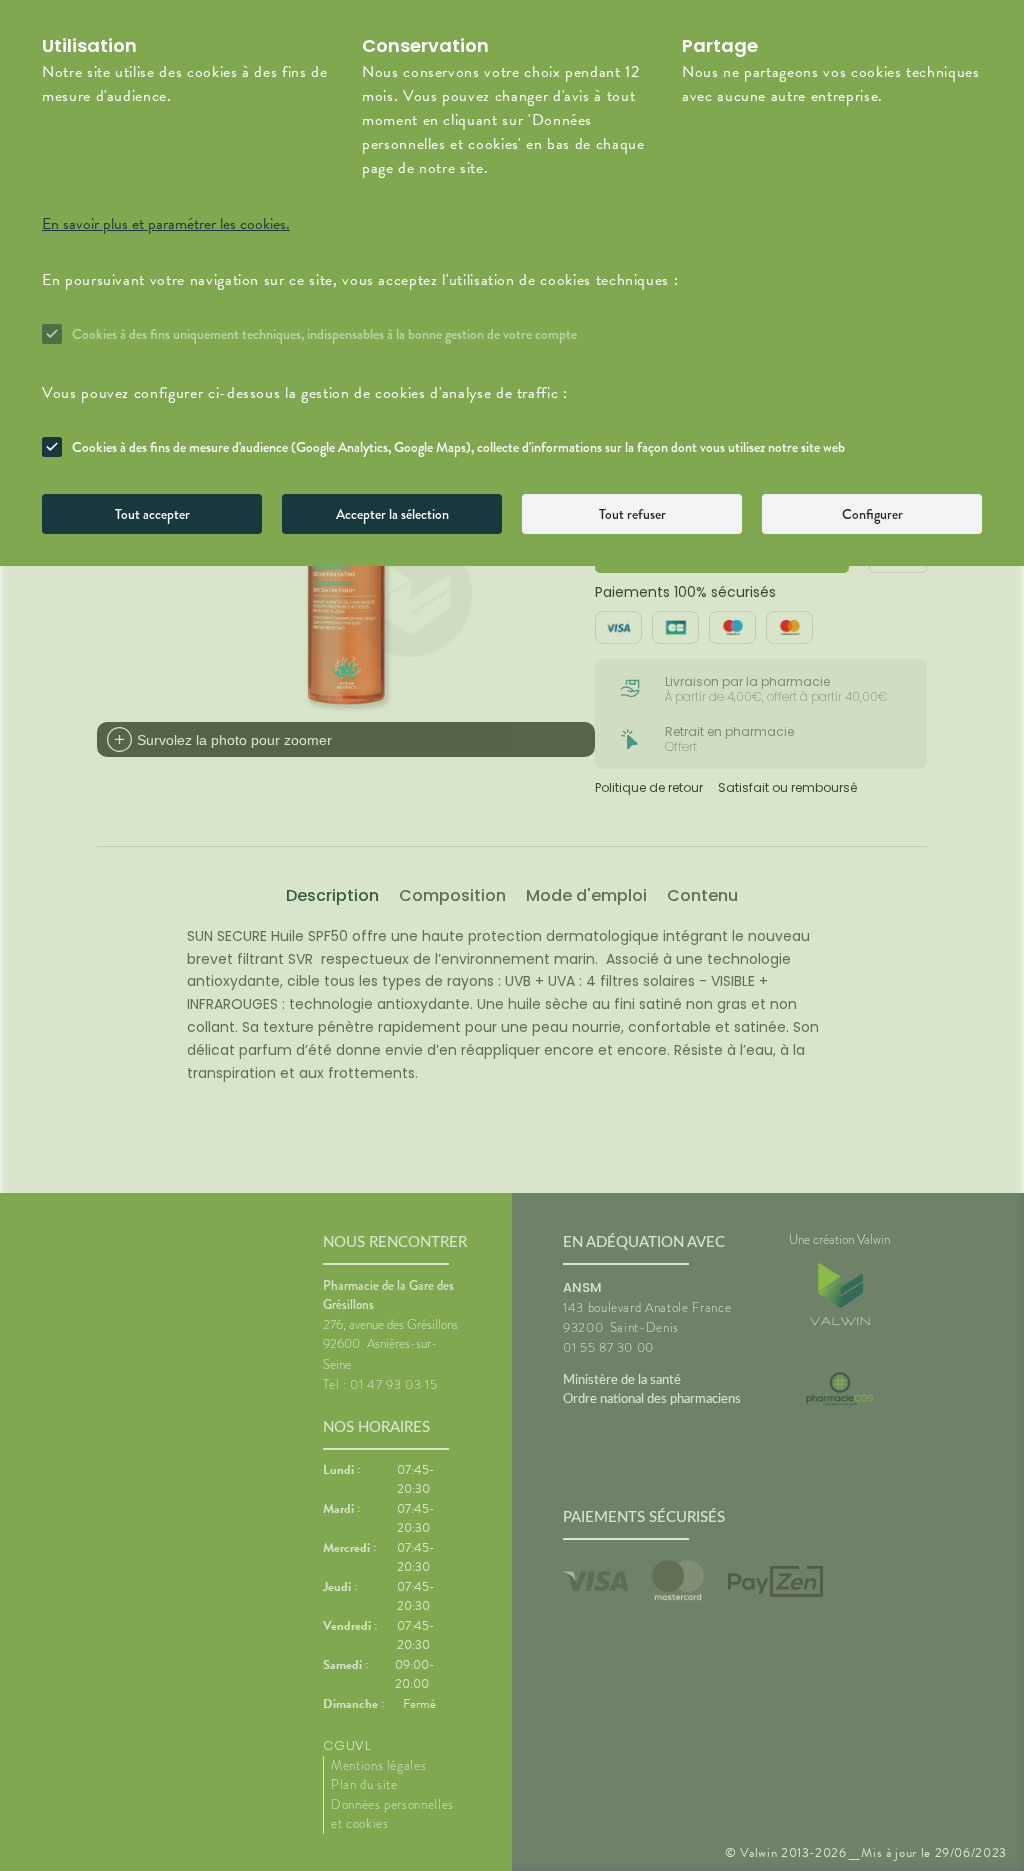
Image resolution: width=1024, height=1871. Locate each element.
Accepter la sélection (392, 514)
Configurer (872, 514)
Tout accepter (152, 514)
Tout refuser (632, 514)
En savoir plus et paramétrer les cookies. (166, 224)
